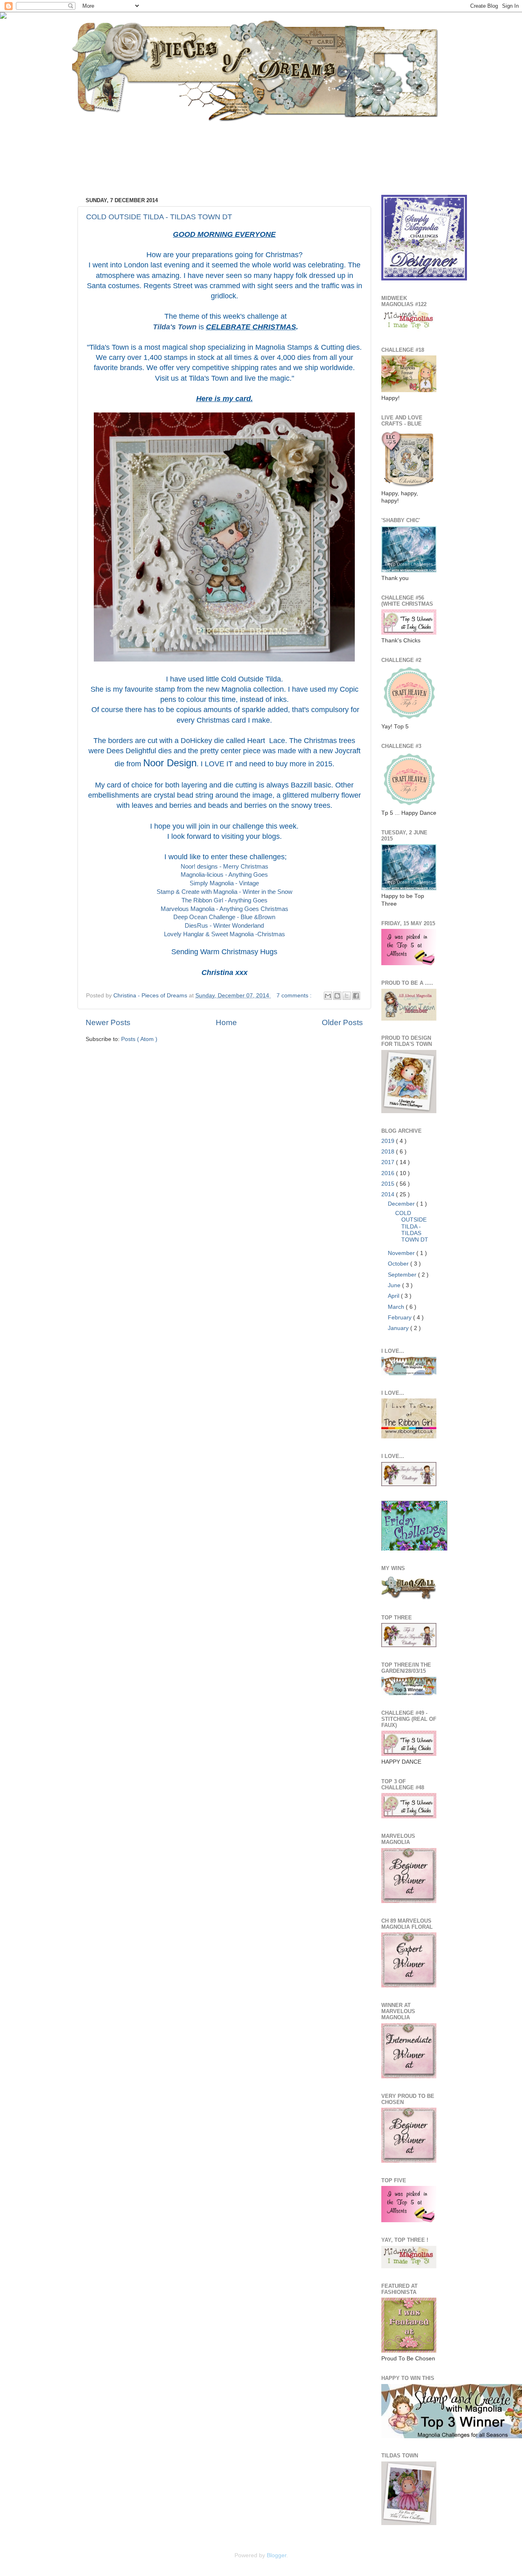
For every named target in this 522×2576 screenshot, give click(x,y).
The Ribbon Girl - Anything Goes (225, 900)
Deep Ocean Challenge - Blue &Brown (224, 917)
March (397, 1307)
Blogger (276, 2555)
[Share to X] (347, 996)
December (402, 1204)
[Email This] (328, 996)
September (403, 1275)
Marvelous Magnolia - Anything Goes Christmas (225, 909)
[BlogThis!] (337, 996)
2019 (389, 1141)
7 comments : (295, 996)
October (399, 1264)
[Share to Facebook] (356, 996)
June (395, 1285)
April (394, 1296)
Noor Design (170, 763)
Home (226, 1022)
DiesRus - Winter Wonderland (224, 926)
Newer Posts (108, 1022)
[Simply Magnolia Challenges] (424, 279)
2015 (389, 1184)
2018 (389, 1152)
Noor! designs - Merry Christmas (225, 867)
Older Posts (342, 1022)
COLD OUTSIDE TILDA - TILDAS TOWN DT (159, 217)
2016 (389, 1173)
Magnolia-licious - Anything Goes (224, 875)
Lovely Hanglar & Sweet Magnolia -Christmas (225, 934)
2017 (389, 1162)
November (402, 1253)
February (400, 1318)
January (399, 1328)
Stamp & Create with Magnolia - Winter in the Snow (225, 892)
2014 (389, 1194)
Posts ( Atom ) (139, 1039)
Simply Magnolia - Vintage (224, 883)
